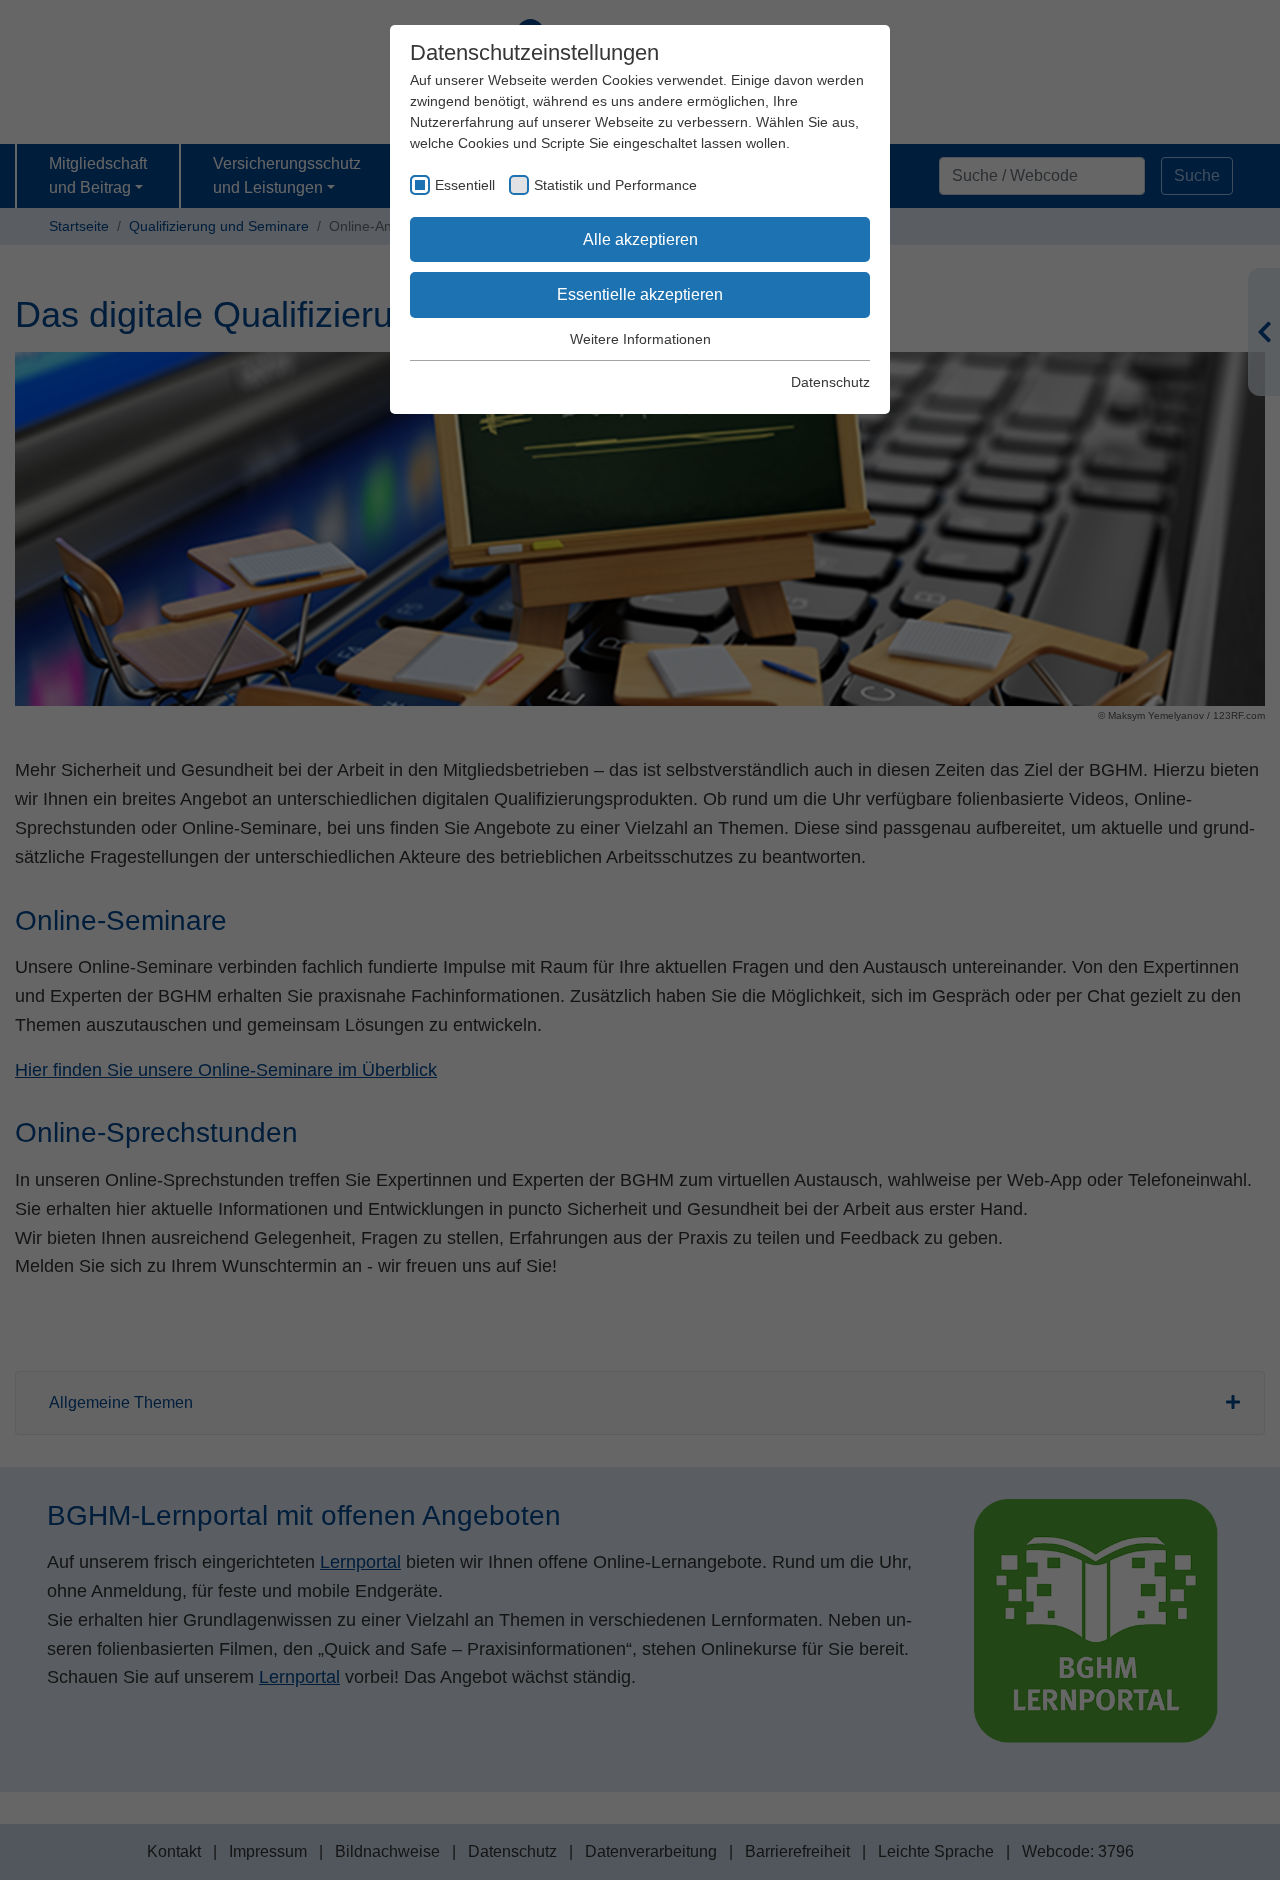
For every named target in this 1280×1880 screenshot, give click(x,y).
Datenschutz (830, 382)
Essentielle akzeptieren (640, 294)
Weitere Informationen (640, 339)
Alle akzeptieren (640, 239)
